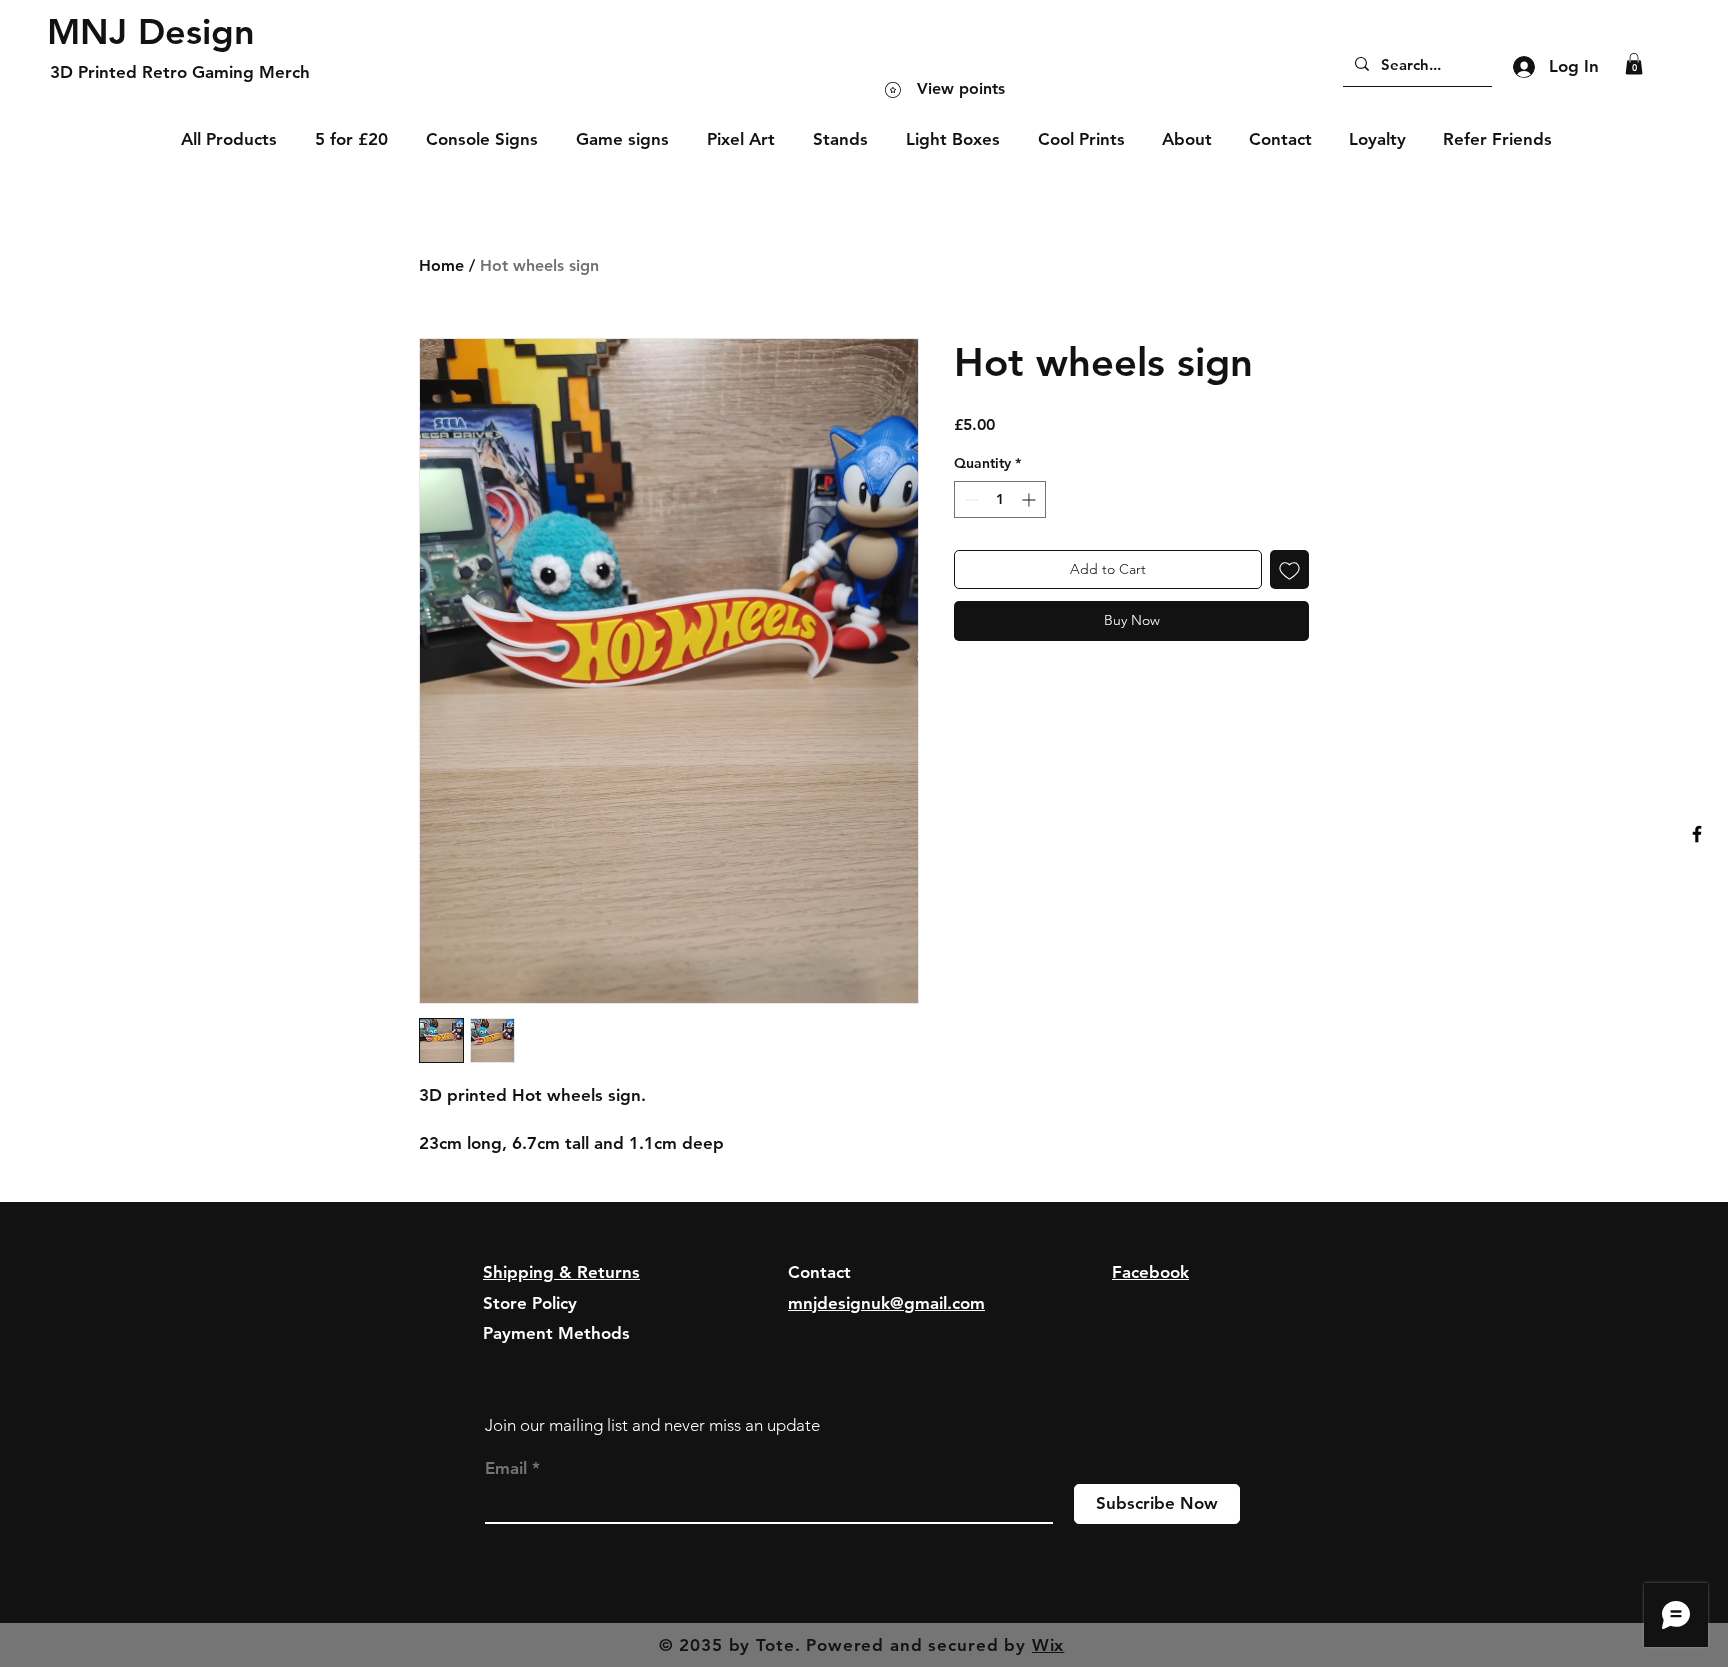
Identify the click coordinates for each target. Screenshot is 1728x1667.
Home (441, 265)
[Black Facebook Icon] (1697, 834)
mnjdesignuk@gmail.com (886, 1303)
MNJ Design (151, 31)
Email (506, 1468)
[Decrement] (969, 499)
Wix (1048, 1645)
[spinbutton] (1000, 499)
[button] (1634, 64)
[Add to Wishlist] (1289, 569)
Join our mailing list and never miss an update (652, 1425)
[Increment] (1030, 499)
